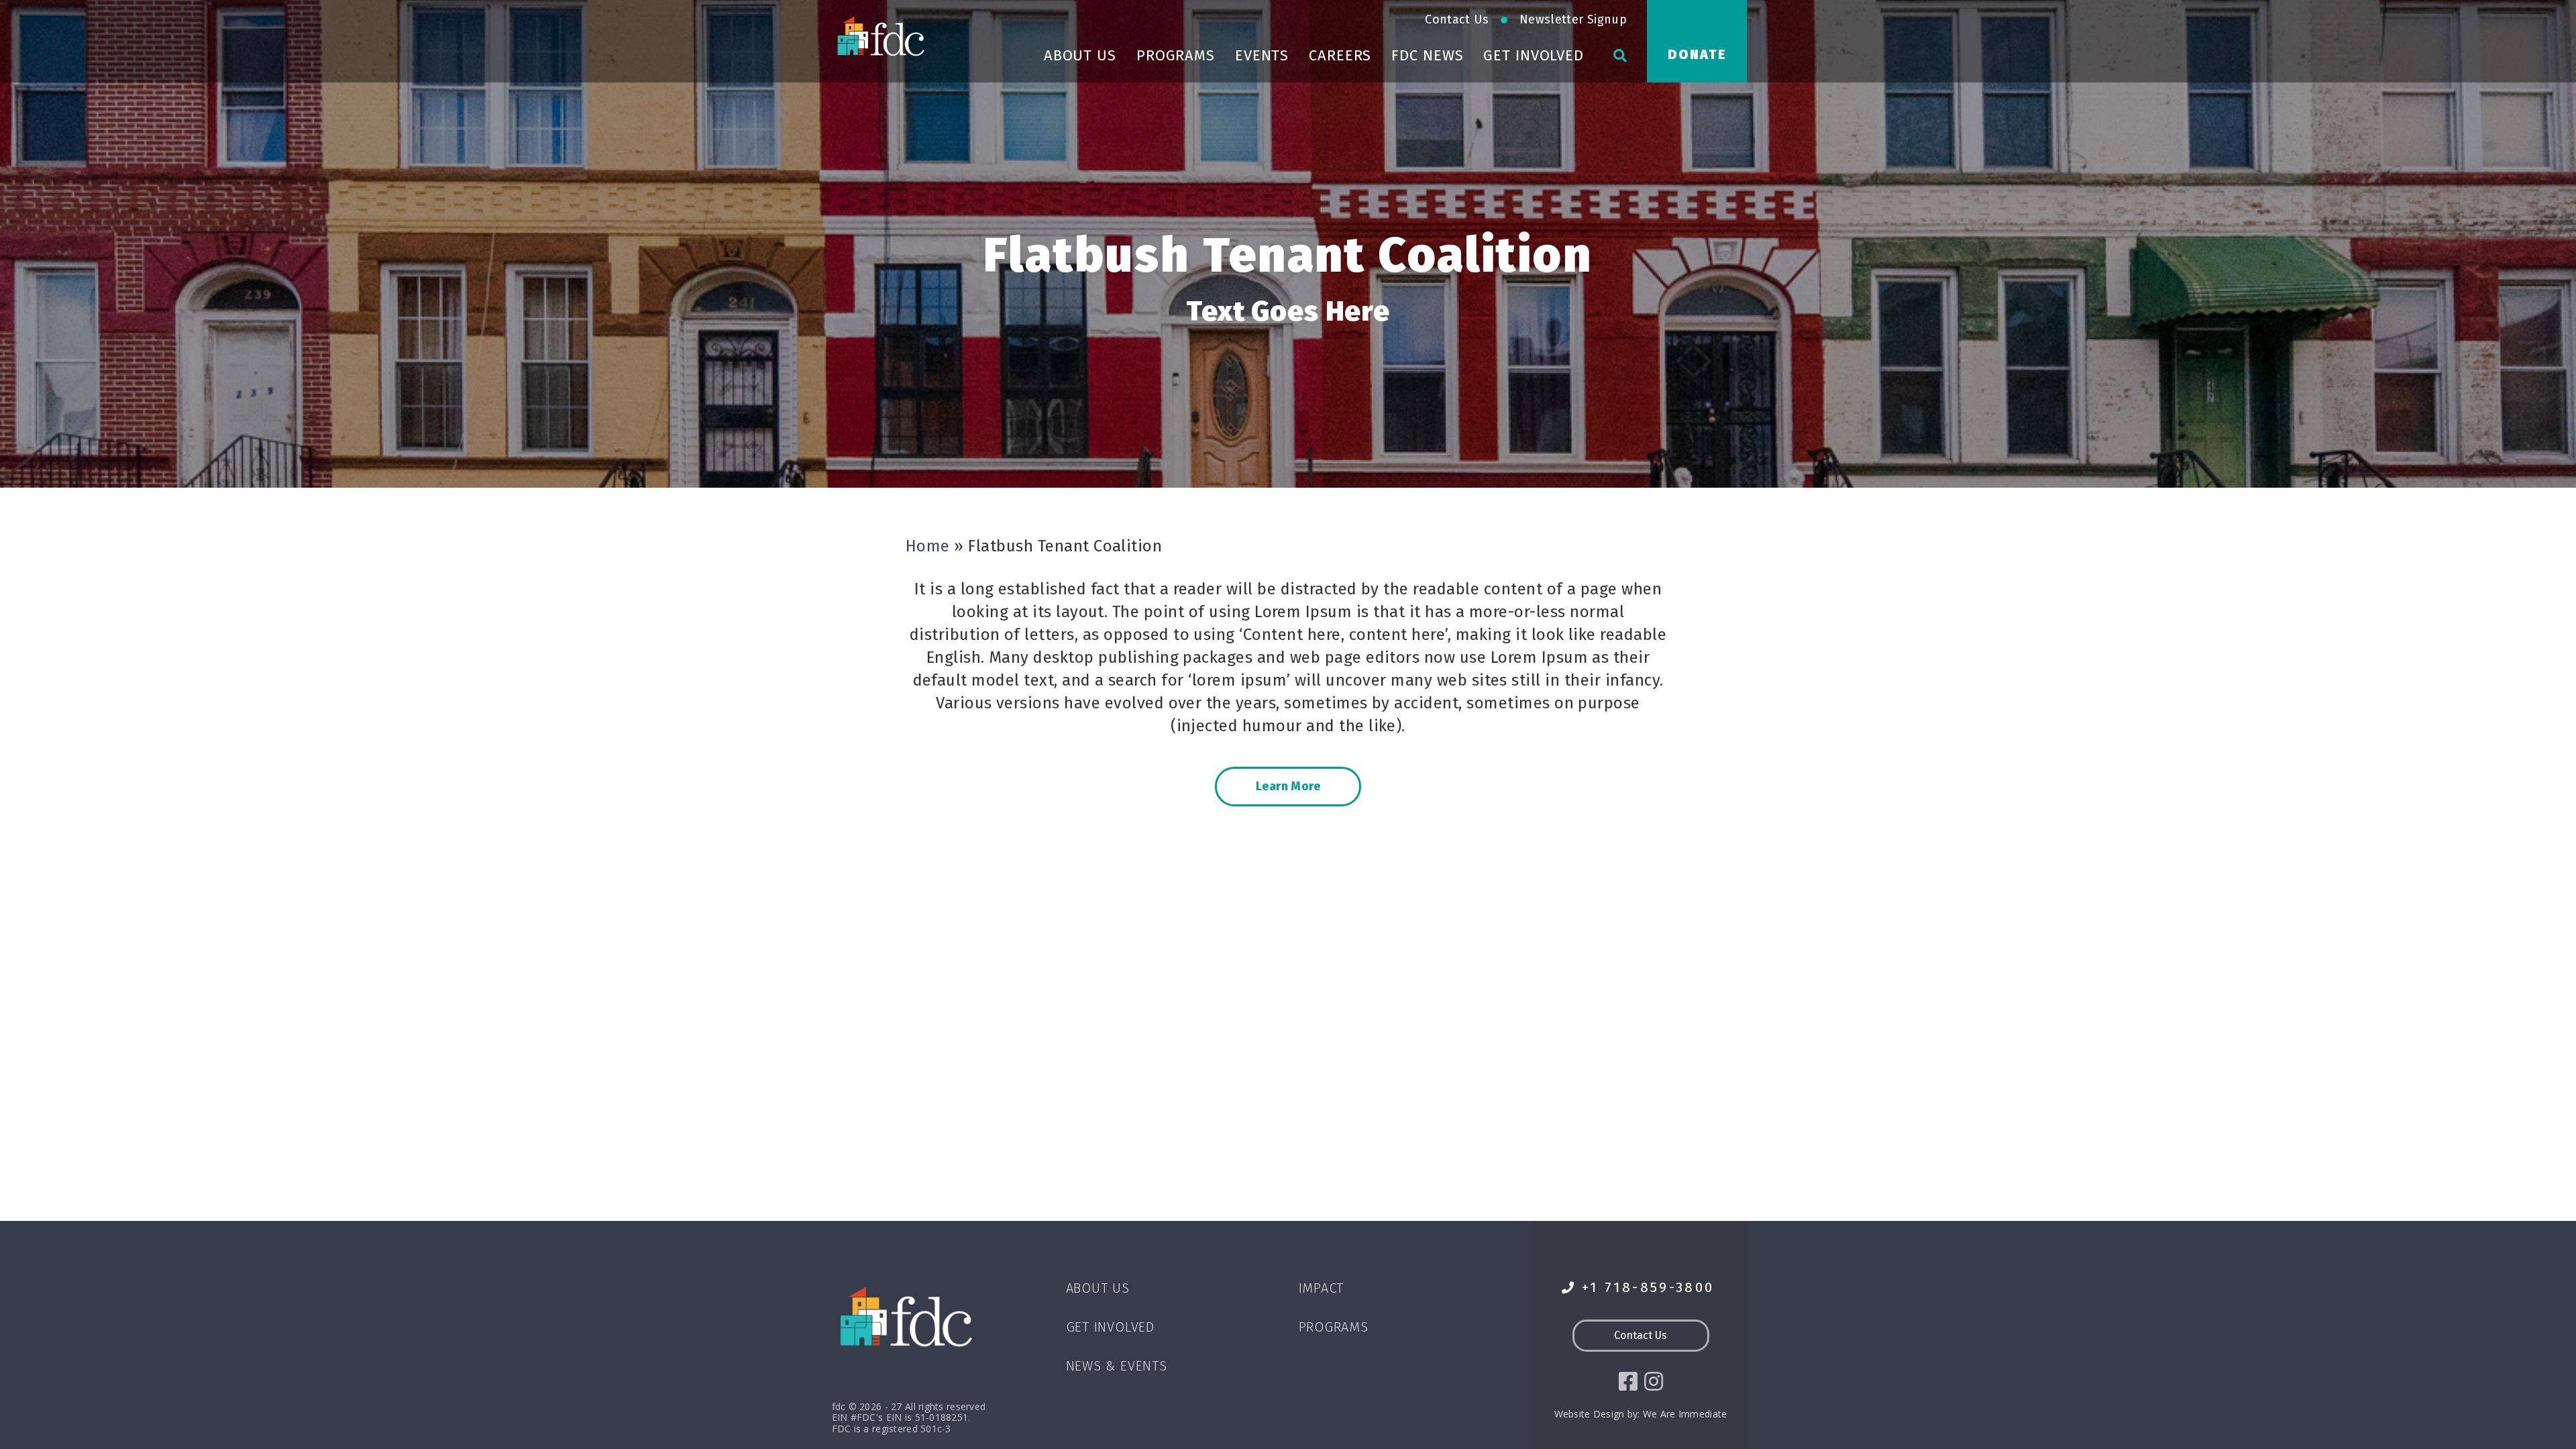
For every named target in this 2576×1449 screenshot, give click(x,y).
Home (928, 546)
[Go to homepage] (882, 36)
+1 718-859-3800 (1648, 1288)
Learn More (1288, 786)
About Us (1080, 55)
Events (1262, 55)
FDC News (1427, 55)
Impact (1322, 1288)
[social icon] (1628, 1381)
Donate (1697, 54)
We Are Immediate (1685, 1414)
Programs (1176, 55)
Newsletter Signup (1573, 19)
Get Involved (1534, 55)
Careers (1340, 55)
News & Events (1117, 1366)
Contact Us (1457, 19)
